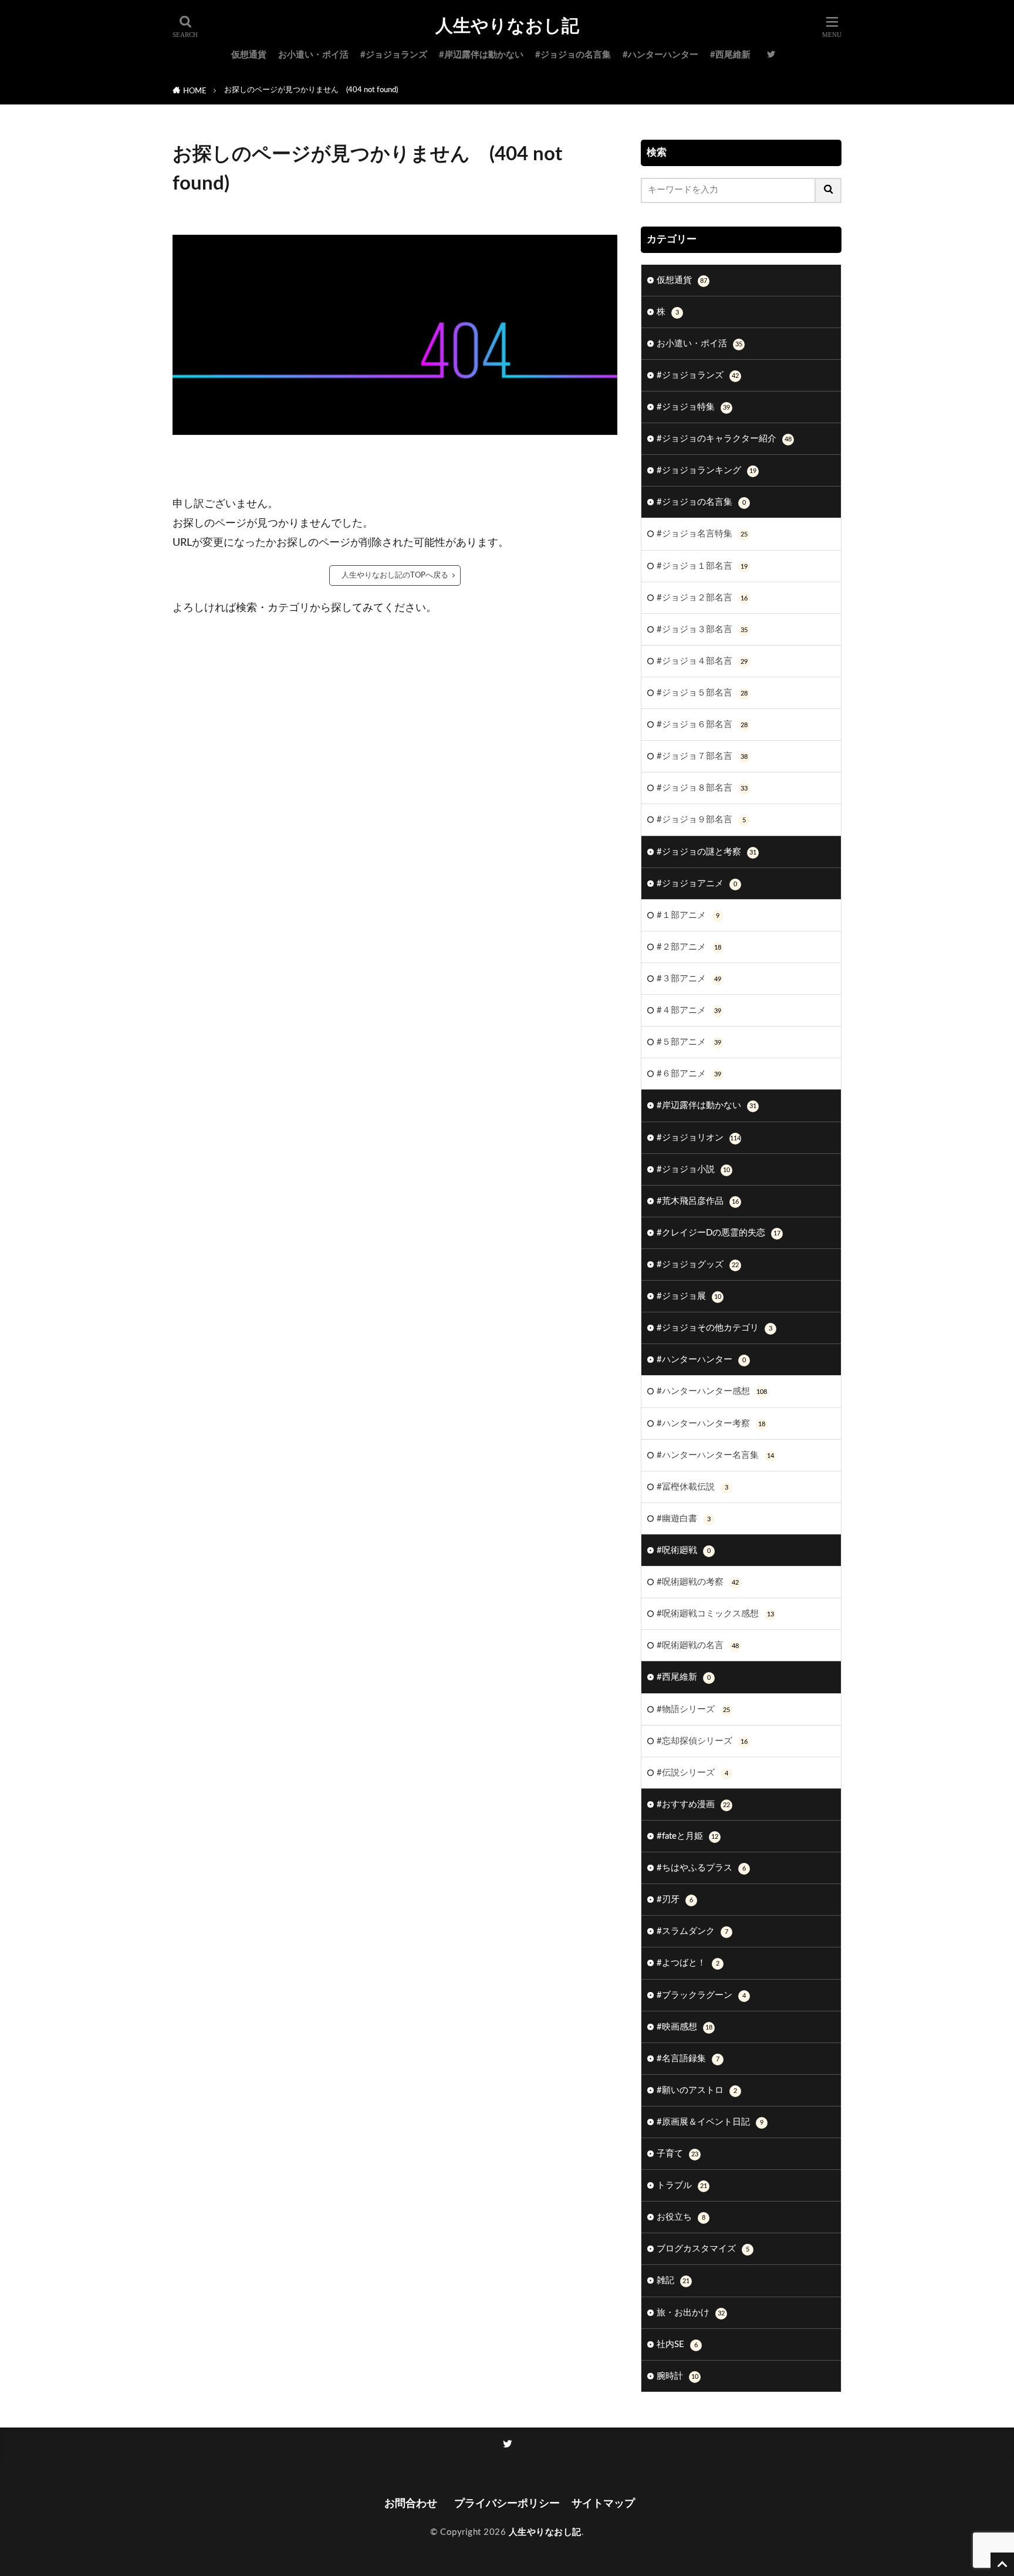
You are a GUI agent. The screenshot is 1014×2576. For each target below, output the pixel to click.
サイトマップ (603, 2504)
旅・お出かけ (691, 2313)
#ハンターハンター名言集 (715, 1455)
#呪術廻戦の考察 (698, 1582)
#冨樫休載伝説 (692, 1487)
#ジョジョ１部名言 (702, 566)
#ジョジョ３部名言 (702, 629)
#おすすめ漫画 (693, 1804)
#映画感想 (685, 2027)
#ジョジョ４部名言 (702, 661)
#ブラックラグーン (701, 1995)
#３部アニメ (689, 979)
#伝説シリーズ (692, 1773)
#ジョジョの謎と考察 (707, 852)
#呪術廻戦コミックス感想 (715, 1614)
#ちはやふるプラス (701, 1868)
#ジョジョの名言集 (573, 55)
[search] (829, 190)
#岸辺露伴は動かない (481, 55)
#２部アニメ (689, 947)
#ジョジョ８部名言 (702, 788)
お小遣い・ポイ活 (313, 55)
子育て (677, 2154)
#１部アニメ (688, 915)
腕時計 (677, 2376)
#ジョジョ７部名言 (702, 756)
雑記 (673, 2280)
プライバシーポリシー (507, 2504)
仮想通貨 (249, 55)
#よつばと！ (688, 1963)
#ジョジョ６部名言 (702, 725)
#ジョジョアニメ (697, 884)
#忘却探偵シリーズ (702, 1741)
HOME (195, 91)
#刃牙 (675, 1900)
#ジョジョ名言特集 (702, 534)
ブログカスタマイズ (703, 2249)
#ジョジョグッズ (698, 1265)
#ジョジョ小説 (693, 1169)
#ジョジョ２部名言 (702, 598)
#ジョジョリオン (699, 1138)
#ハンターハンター (660, 55)
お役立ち (681, 2217)
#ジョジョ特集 (693, 407)
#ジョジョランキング (707, 470)
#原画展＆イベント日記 (710, 2122)
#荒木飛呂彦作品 (698, 1201)
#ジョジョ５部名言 (702, 693)
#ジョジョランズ (394, 55)
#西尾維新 (730, 55)
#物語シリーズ (693, 1709)
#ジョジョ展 (689, 1296)
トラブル (682, 2185)
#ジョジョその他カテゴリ (714, 1328)
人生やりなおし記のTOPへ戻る (395, 575)
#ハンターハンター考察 (711, 1424)
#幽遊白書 (684, 1519)
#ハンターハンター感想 (712, 1391)
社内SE (677, 2344)
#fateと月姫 (687, 1836)
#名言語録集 (688, 2059)
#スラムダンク (692, 1931)
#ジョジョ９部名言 (701, 820)
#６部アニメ (689, 1074)
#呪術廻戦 (684, 1550)
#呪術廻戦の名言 (698, 1645)
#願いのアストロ (697, 2090)
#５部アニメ (689, 1042)
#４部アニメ (689, 1010)
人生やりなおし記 (507, 26)
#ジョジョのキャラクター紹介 (724, 439)
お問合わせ (413, 2504)
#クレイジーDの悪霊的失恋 (719, 1233)
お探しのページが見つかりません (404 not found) (311, 90)
